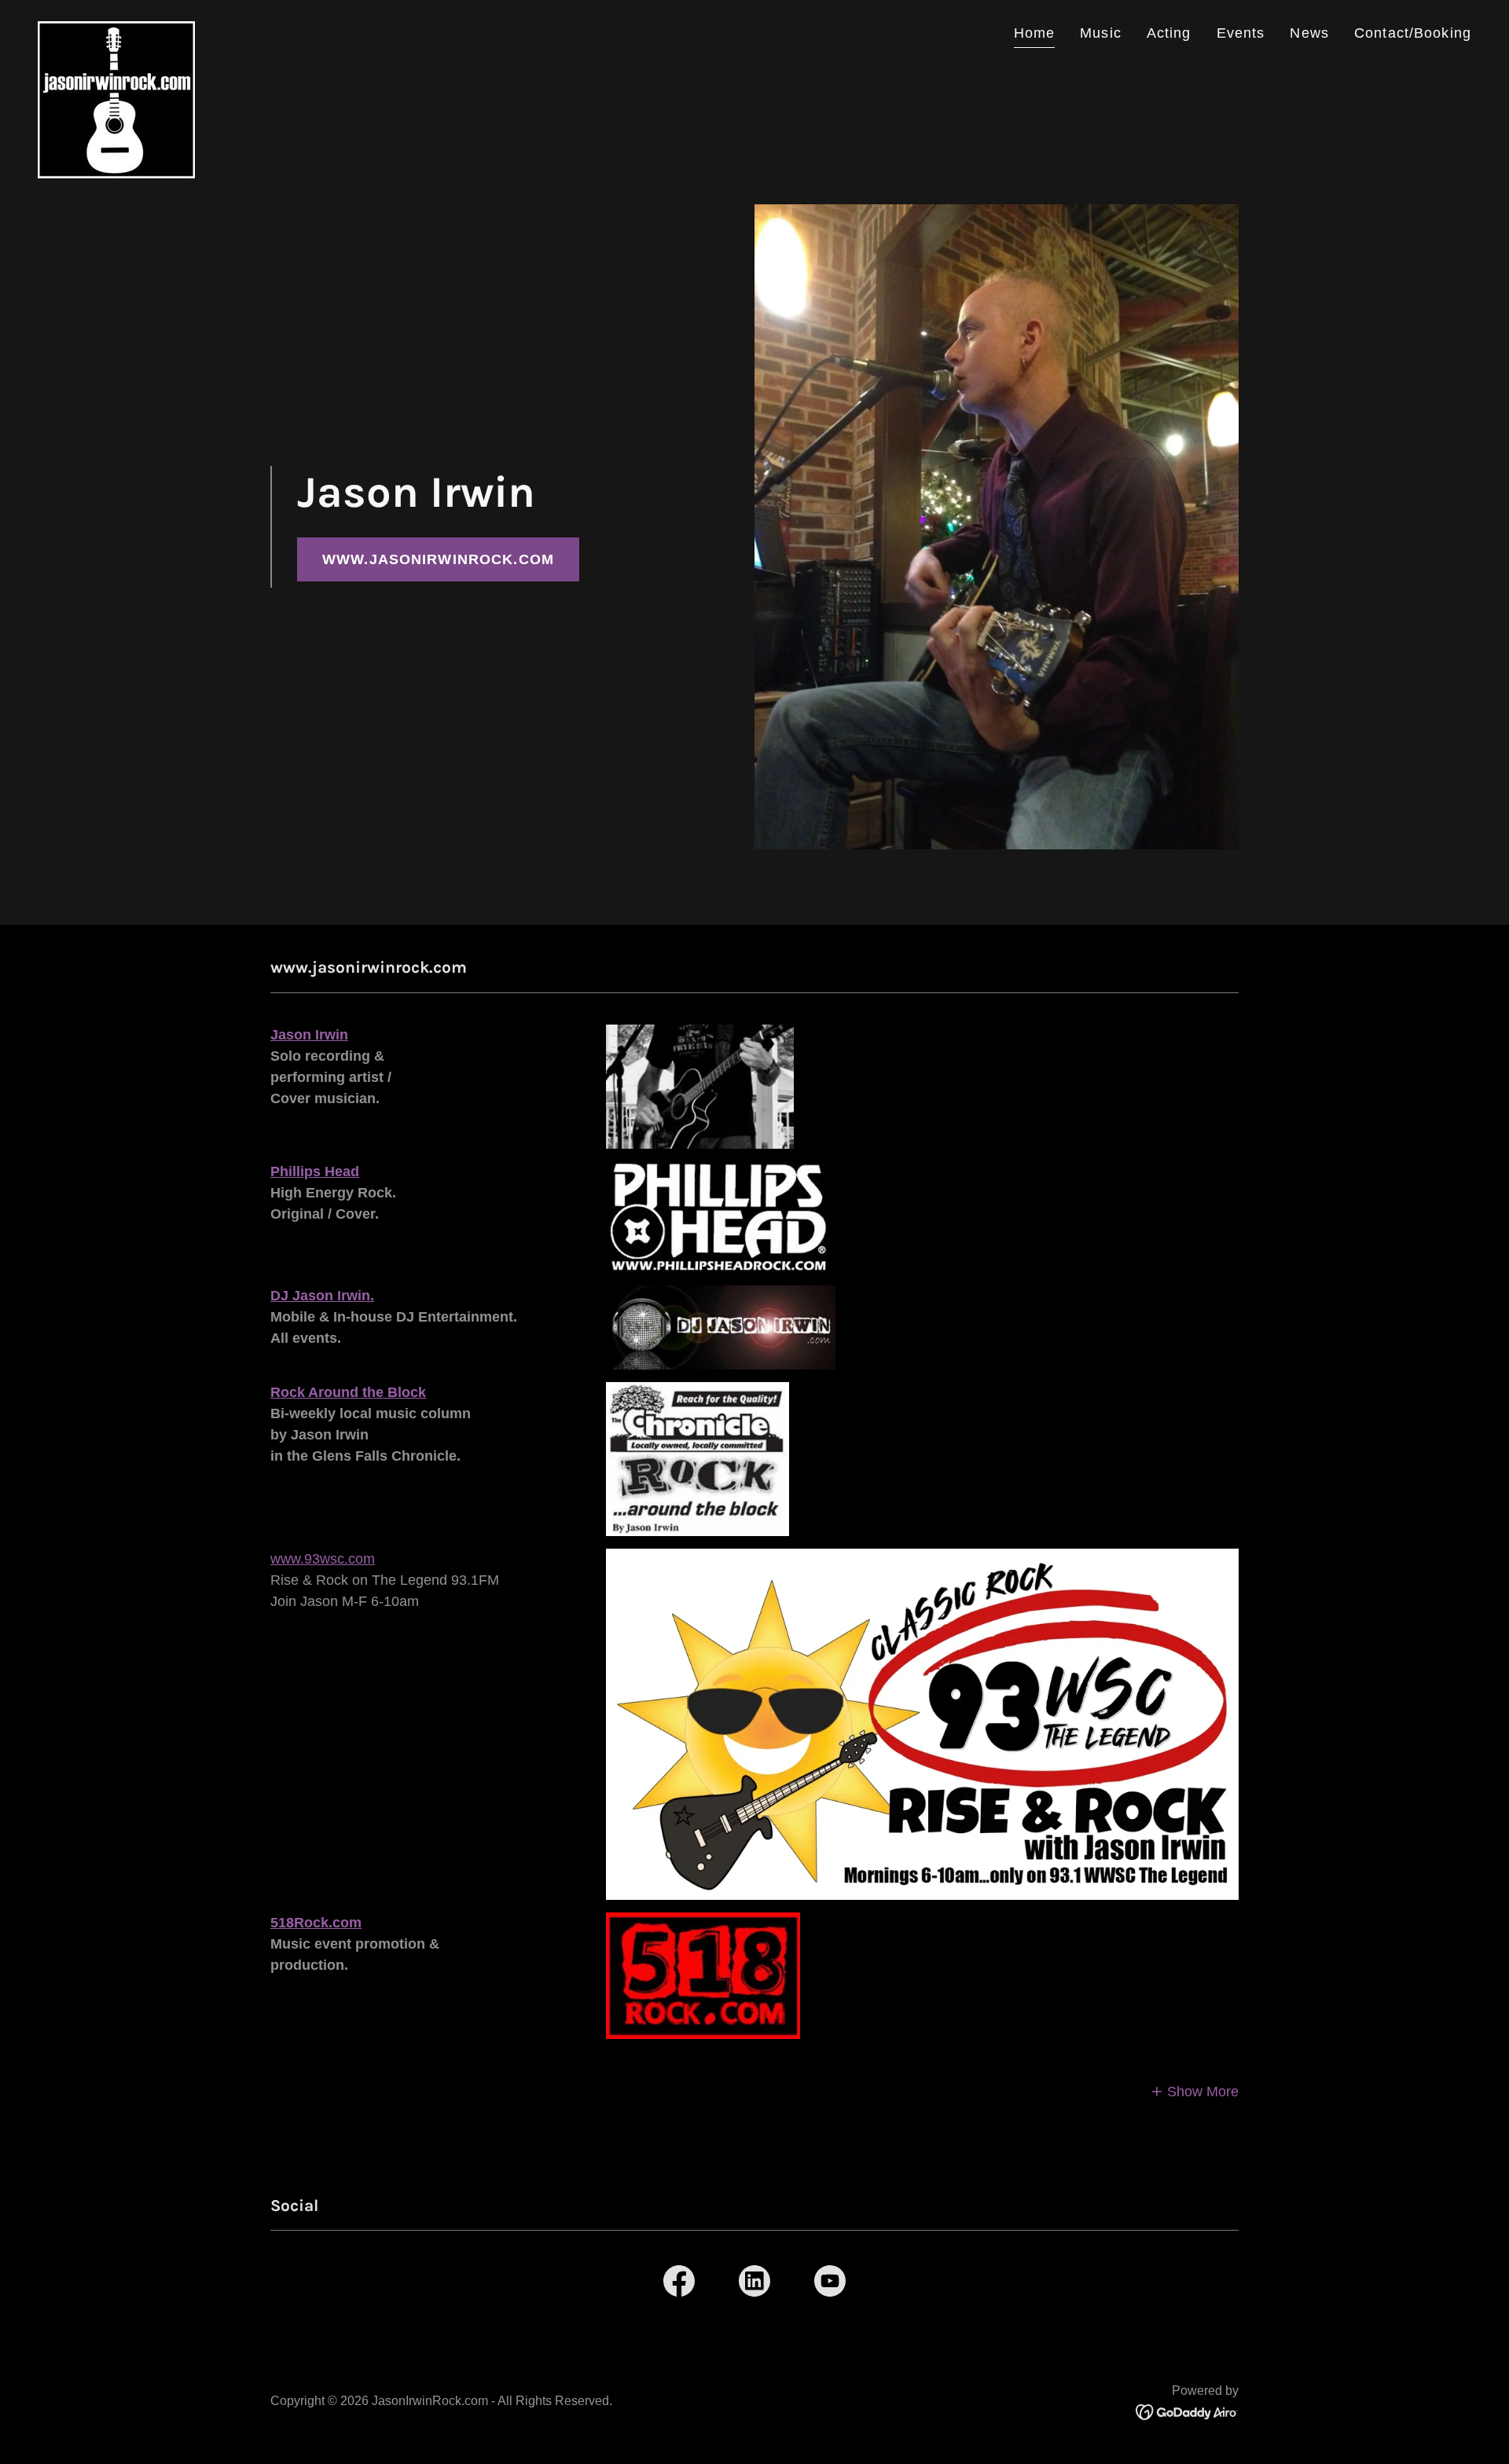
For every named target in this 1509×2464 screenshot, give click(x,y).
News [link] (1309, 33)
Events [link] (1241, 33)
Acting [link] (1169, 33)
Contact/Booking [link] (1413, 33)
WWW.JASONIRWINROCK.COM (438, 559)
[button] (1195, 2092)
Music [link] (1101, 33)
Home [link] (1035, 33)
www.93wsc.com (323, 1559)
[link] (116, 28)
